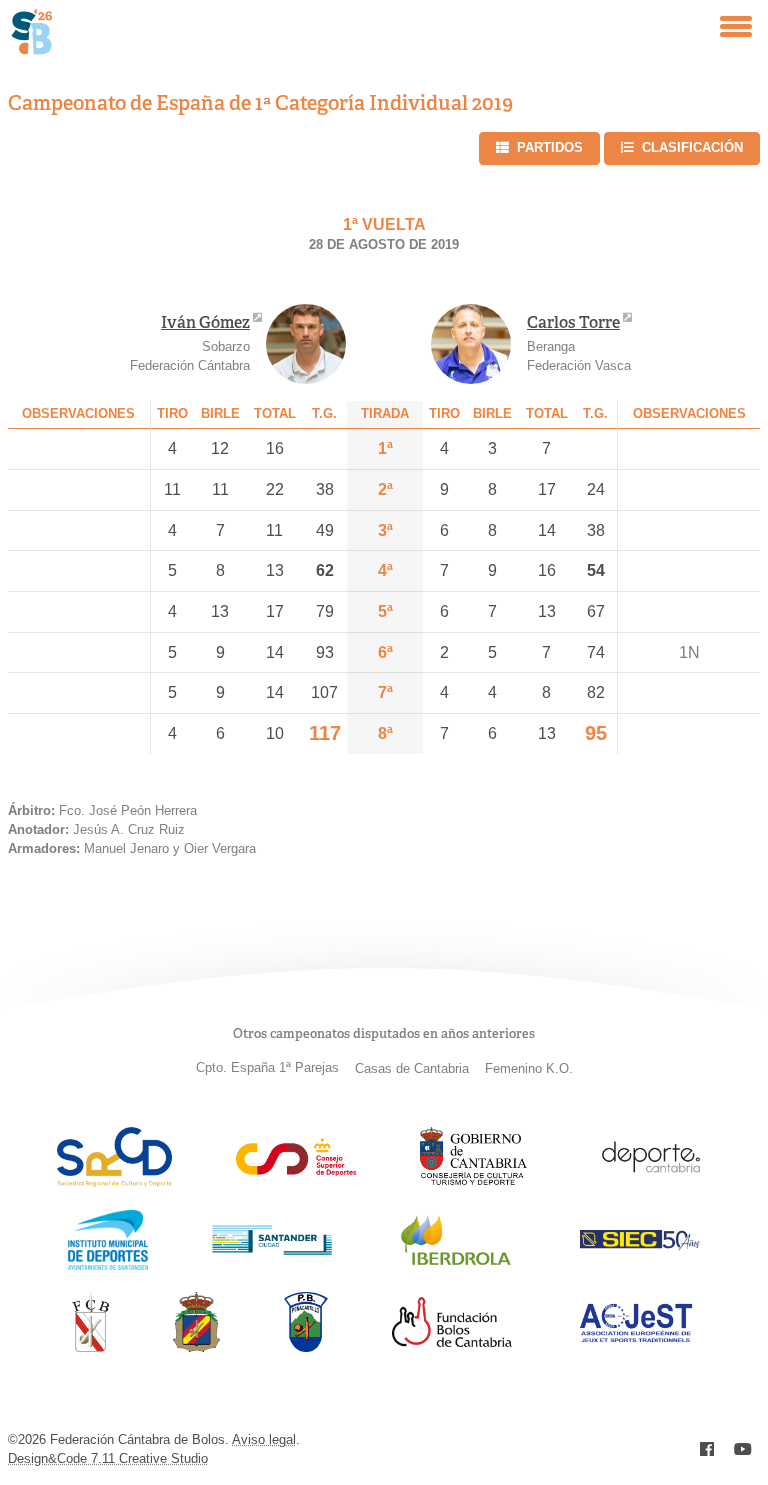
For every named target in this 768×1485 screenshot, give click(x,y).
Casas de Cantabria (412, 1068)
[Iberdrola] (456, 1264)
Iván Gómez (205, 322)
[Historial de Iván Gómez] (306, 344)
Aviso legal (264, 1439)
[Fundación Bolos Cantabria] (452, 1341)
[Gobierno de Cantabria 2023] (473, 1181)
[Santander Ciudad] (272, 1249)
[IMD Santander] (108, 1264)
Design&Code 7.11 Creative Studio (108, 1458)
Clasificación (692, 147)
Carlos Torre (573, 322)
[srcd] (114, 1181)
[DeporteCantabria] (651, 1181)
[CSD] (296, 1170)
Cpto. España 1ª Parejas (267, 1067)
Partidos (550, 147)
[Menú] (736, 26)
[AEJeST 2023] (636, 1338)
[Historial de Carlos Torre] (471, 344)
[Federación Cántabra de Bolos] (90, 1346)
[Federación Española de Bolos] (196, 1346)
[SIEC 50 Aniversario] (640, 1244)
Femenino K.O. (529, 1068)
